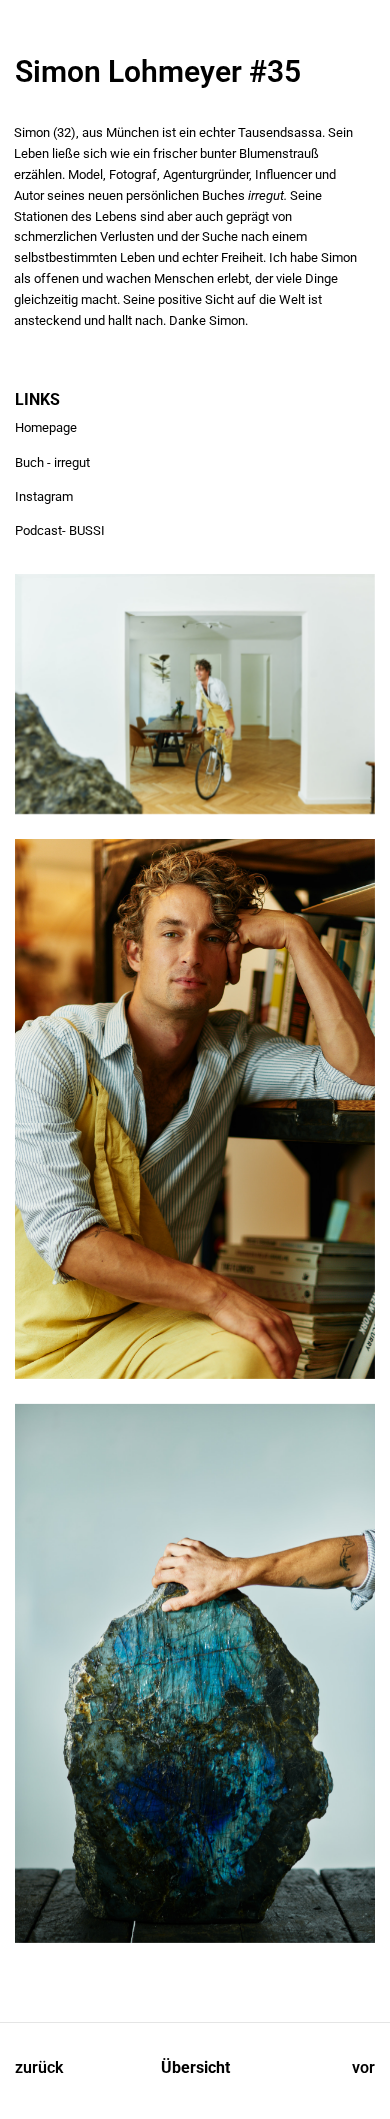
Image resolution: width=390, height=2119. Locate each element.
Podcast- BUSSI (60, 530)
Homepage (46, 427)
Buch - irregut (52, 462)
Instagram (44, 496)
